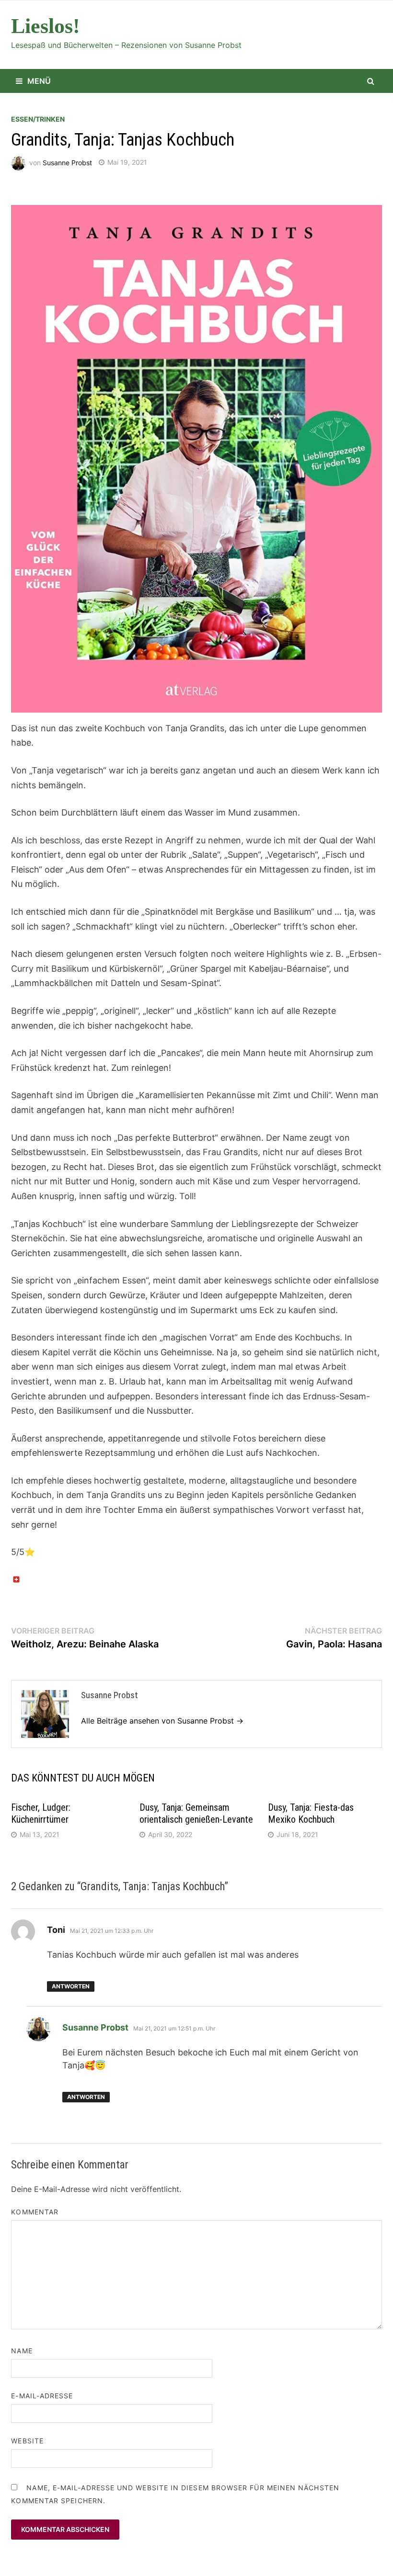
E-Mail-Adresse (42, 2396)
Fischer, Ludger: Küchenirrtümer (41, 1813)
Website (27, 2441)
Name (22, 2351)
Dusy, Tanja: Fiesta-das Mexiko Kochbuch (311, 1813)
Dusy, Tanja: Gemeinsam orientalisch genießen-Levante (196, 1813)
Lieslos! (46, 26)
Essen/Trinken (38, 119)
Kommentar (35, 2212)
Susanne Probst (67, 162)
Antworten (71, 1986)
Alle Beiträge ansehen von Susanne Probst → (162, 1721)
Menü (39, 81)
